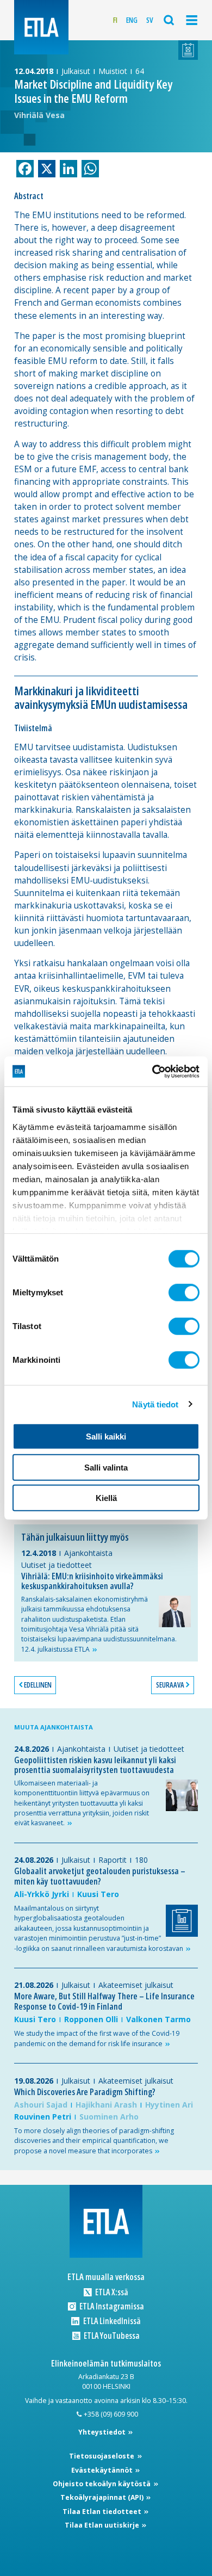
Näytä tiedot (155, 1404)
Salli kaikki (106, 1437)
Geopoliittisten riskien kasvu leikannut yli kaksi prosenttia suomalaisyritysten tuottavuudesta (95, 1765)
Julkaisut (76, 71)
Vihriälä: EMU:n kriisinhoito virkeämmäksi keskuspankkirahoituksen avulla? (92, 1581)
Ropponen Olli (91, 2019)
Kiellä (106, 1498)
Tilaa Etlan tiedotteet (103, 2512)
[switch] (184, 1293)
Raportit (113, 1860)
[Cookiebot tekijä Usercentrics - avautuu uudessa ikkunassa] (152, 1071)
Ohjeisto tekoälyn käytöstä (102, 2484)
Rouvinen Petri (43, 2117)
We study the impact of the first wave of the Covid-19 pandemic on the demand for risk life (97, 2038)
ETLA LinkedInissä (111, 2321)
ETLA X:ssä (111, 2292)
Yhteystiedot (103, 2432)
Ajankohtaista (88, 1553)
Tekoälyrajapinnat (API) (103, 2497)
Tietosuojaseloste (102, 2456)
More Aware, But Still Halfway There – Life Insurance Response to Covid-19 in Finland (104, 2001)
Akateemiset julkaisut (136, 1985)
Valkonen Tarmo (158, 2019)
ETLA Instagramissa (111, 2306)
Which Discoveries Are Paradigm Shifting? (85, 2092)
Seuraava (170, 1685)
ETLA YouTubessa (111, 2336)
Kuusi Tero (98, 1894)
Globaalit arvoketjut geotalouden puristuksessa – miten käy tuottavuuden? (100, 1876)
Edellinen (38, 1685)
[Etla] (41, 27)
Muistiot (113, 71)
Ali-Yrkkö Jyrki (42, 1894)
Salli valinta (106, 1467)
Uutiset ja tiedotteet (57, 1565)
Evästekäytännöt (103, 2470)
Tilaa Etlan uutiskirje (103, 2525)
